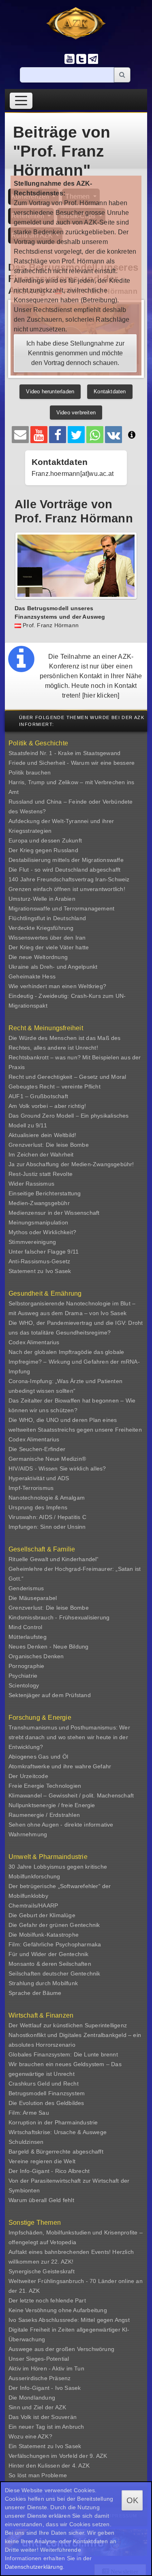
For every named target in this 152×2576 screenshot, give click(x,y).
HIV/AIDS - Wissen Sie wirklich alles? (57, 1468)
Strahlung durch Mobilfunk (43, 1983)
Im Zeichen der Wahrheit (41, 1154)
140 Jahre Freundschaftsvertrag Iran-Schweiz (69, 879)
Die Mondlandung (32, 2398)
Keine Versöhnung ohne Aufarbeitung (58, 2310)
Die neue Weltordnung (38, 957)
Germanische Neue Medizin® (47, 1459)
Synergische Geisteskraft (42, 2271)
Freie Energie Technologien (45, 1786)
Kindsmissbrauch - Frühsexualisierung (59, 1617)
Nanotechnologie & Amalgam (47, 1498)
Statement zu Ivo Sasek (40, 1271)
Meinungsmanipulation (38, 1222)
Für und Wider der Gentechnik (49, 1954)
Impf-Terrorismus (31, 1488)
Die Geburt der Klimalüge (42, 1915)
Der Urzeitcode (28, 1776)
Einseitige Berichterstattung (45, 1193)
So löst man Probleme (38, 2475)
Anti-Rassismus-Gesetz (39, 1261)
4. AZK (81, 2466)
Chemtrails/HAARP (33, 1905)
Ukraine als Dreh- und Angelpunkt (53, 967)
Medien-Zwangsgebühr (39, 1203)
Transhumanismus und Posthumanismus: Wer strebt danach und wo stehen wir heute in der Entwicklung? (69, 1737)
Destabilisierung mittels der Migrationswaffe (66, 860)
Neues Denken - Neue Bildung (48, 1647)
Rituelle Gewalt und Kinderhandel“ (54, 1559)
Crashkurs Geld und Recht (44, 2084)
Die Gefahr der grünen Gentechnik (54, 1925)
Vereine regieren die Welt (42, 2161)
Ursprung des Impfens (38, 1507)
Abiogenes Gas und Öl (38, 1757)
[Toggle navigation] (21, 101)
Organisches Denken (36, 1656)
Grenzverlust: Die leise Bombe (49, 1145)
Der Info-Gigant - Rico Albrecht (49, 2171)
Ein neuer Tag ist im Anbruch (46, 2427)
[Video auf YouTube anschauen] (39, 435)
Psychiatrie (23, 1676)
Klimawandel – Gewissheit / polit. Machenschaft (71, 1795)
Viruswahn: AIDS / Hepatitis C (47, 1517)
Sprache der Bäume (35, 1993)
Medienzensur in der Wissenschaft (54, 1213)
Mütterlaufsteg (28, 1637)
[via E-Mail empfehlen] (20, 435)
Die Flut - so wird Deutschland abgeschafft (64, 870)
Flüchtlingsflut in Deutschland (47, 918)
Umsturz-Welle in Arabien (42, 899)
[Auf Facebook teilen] (58, 435)
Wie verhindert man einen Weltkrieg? (57, 986)
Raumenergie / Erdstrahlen (44, 1815)
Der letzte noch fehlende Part (47, 2300)
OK (132, 2500)
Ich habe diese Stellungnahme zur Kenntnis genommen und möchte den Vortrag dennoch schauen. (75, 353)
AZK (61, 2407)
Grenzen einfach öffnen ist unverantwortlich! (67, 889)
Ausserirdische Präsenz (40, 2378)
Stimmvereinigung (32, 1242)
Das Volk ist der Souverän (43, 2417)
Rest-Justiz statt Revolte (41, 1174)
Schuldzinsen (26, 2142)
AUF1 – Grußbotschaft (38, 1096)
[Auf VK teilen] (113, 435)
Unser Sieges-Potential (39, 2359)
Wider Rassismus (31, 1184)
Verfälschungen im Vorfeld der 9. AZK (58, 2456)
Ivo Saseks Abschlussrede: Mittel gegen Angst (69, 2320)
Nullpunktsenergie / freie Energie (52, 1805)
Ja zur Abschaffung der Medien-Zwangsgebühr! (71, 1164)
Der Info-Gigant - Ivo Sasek (45, 2388)
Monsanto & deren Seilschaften (50, 1964)
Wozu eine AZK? (30, 2436)
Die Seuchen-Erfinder (37, 1449)
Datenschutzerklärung (34, 2567)
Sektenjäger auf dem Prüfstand (50, 1695)
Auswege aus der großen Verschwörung (61, 2349)
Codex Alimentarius (34, 1342)
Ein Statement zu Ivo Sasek (45, 2446)
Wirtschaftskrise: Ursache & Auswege (58, 2132)
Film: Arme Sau (29, 2113)
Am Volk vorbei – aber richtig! (47, 1106)
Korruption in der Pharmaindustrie (53, 2122)
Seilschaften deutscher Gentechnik (55, 1973)
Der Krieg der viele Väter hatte (49, 947)
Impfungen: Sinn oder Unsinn (47, 1527)
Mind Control (25, 1627)
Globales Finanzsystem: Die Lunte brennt (63, 2054)
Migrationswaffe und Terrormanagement (61, 908)
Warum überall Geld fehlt (41, 2200)
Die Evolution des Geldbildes (46, 2103)
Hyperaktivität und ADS (39, 1478)
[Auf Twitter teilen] (76, 435)
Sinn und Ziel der (32, 2407)
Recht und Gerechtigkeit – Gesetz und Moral (67, 1077)
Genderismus (26, 1588)
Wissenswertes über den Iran (47, 938)
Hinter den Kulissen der (40, 2466)
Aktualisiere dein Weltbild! (42, 1135)
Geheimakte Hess (32, 976)
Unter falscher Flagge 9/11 (44, 1252)
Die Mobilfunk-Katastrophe (44, 1935)
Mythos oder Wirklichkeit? (42, 1232)
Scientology (24, 1685)
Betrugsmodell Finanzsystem (47, 2093)
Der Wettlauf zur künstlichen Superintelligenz (68, 2025)
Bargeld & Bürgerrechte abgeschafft (56, 2152)
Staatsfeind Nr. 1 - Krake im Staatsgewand (64, 753)
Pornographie (26, 1666)
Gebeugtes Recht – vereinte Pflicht (55, 1086)
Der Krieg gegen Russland (43, 850)
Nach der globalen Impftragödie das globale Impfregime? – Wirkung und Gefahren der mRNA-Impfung (74, 1362)
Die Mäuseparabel (33, 1598)
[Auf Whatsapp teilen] (95, 435)
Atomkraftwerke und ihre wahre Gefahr (60, 1766)
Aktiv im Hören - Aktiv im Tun (46, 2368)
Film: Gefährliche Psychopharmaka (55, 1944)
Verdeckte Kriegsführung (41, 928)
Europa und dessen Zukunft (45, 840)
